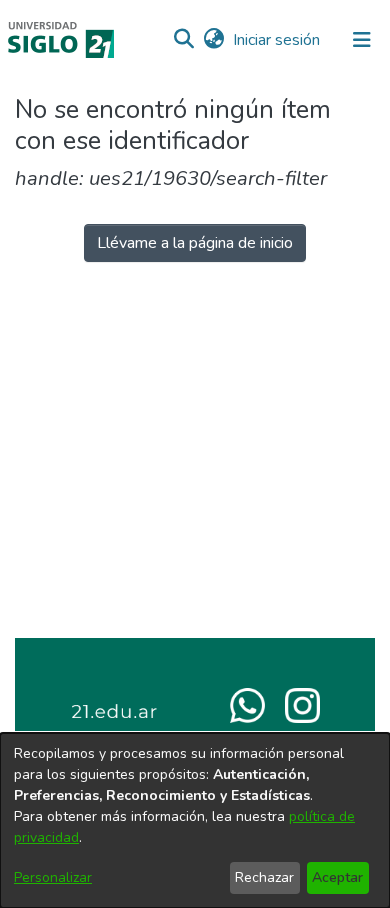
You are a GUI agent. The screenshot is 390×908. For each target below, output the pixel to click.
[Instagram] (302, 704)
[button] (183, 40)
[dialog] (195, 820)
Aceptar (337, 877)
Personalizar (53, 877)
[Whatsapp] (247, 704)
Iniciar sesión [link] (277, 40)
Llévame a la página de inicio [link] (195, 243)
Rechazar (264, 877)
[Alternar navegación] (362, 40)
